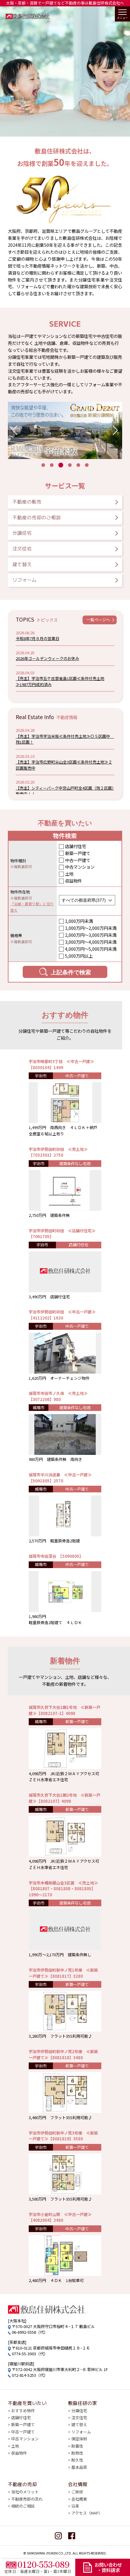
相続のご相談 (23, 2506)
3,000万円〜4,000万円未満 (91, 942)
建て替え (22, 564)
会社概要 (79, 2499)
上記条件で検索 (71, 972)
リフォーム (24, 580)
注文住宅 (22, 548)
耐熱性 (77, 2453)
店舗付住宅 (76, 846)
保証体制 (79, 2439)
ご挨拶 (77, 2492)
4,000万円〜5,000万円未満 (91, 949)
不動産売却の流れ (27, 2499)
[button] (15, 430)
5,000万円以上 (79, 956)
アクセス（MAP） (87, 2513)
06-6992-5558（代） (30, 2332)
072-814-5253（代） (30, 2375)
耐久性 (77, 2460)
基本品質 (79, 2467)
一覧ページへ (98, 620)
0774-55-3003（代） (30, 2354)
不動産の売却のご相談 (37, 517)
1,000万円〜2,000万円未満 (91, 928)
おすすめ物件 (23, 2411)
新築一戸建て (78, 853)
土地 (69, 874)
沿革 (75, 2506)
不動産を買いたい (27, 2403)
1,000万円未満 (79, 921)
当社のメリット (25, 2492)
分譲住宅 (22, 533)
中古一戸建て (78, 860)
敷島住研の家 (83, 2403)
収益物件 (73, 881)
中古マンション (80, 867)
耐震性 (77, 2446)
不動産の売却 (22, 2484)
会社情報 (78, 2484)
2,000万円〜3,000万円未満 (91, 935)
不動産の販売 (27, 501)
